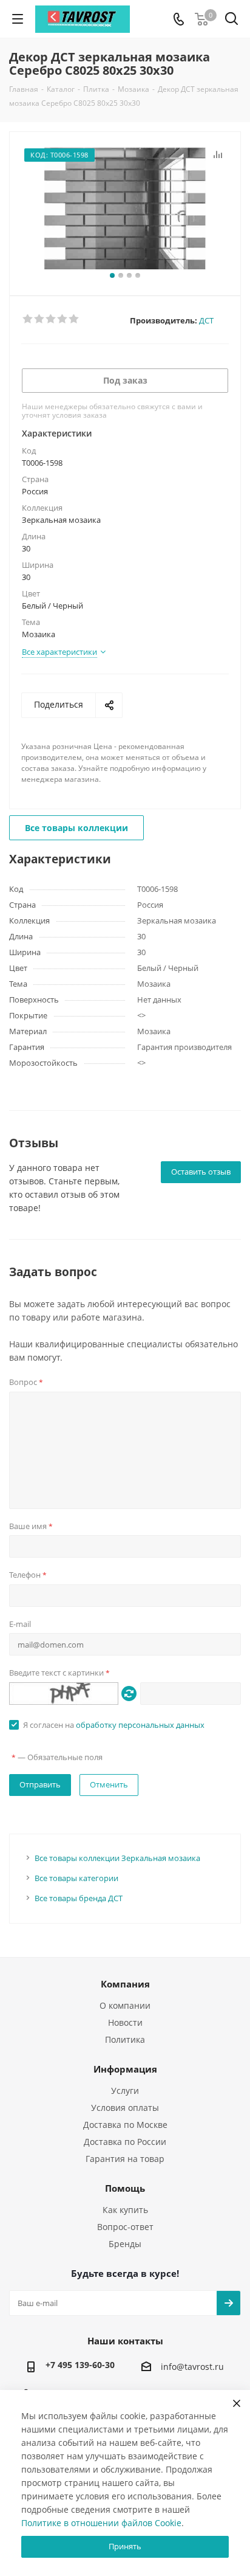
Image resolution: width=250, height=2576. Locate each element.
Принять (125, 2546)
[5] (74, 319)
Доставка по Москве (125, 2125)
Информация (125, 2069)
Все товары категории (76, 1878)
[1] (28, 319)
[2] (40, 319)
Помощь (125, 2188)
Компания (125, 1984)
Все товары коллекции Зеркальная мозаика (117, 1858)
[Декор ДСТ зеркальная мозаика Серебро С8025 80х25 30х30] (125, 208)
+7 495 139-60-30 (80, 2365)
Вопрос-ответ (125, 2227)
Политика (125, 2039)
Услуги (125, 2091)
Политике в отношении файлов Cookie (101, 2523)
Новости (125, 2022)
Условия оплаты (125, 2108)
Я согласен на (114, 1725)
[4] (63, 319)
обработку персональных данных (140, 1725)
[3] (51, 319)
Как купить (125, 2210)
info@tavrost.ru (192, 2367)
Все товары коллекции (76, 828)
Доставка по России (125, 2142)
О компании (125, 2005)
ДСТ (206, 320)
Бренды (125, 2244)
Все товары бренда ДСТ (79, 1898)
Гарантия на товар (125, 2159)
